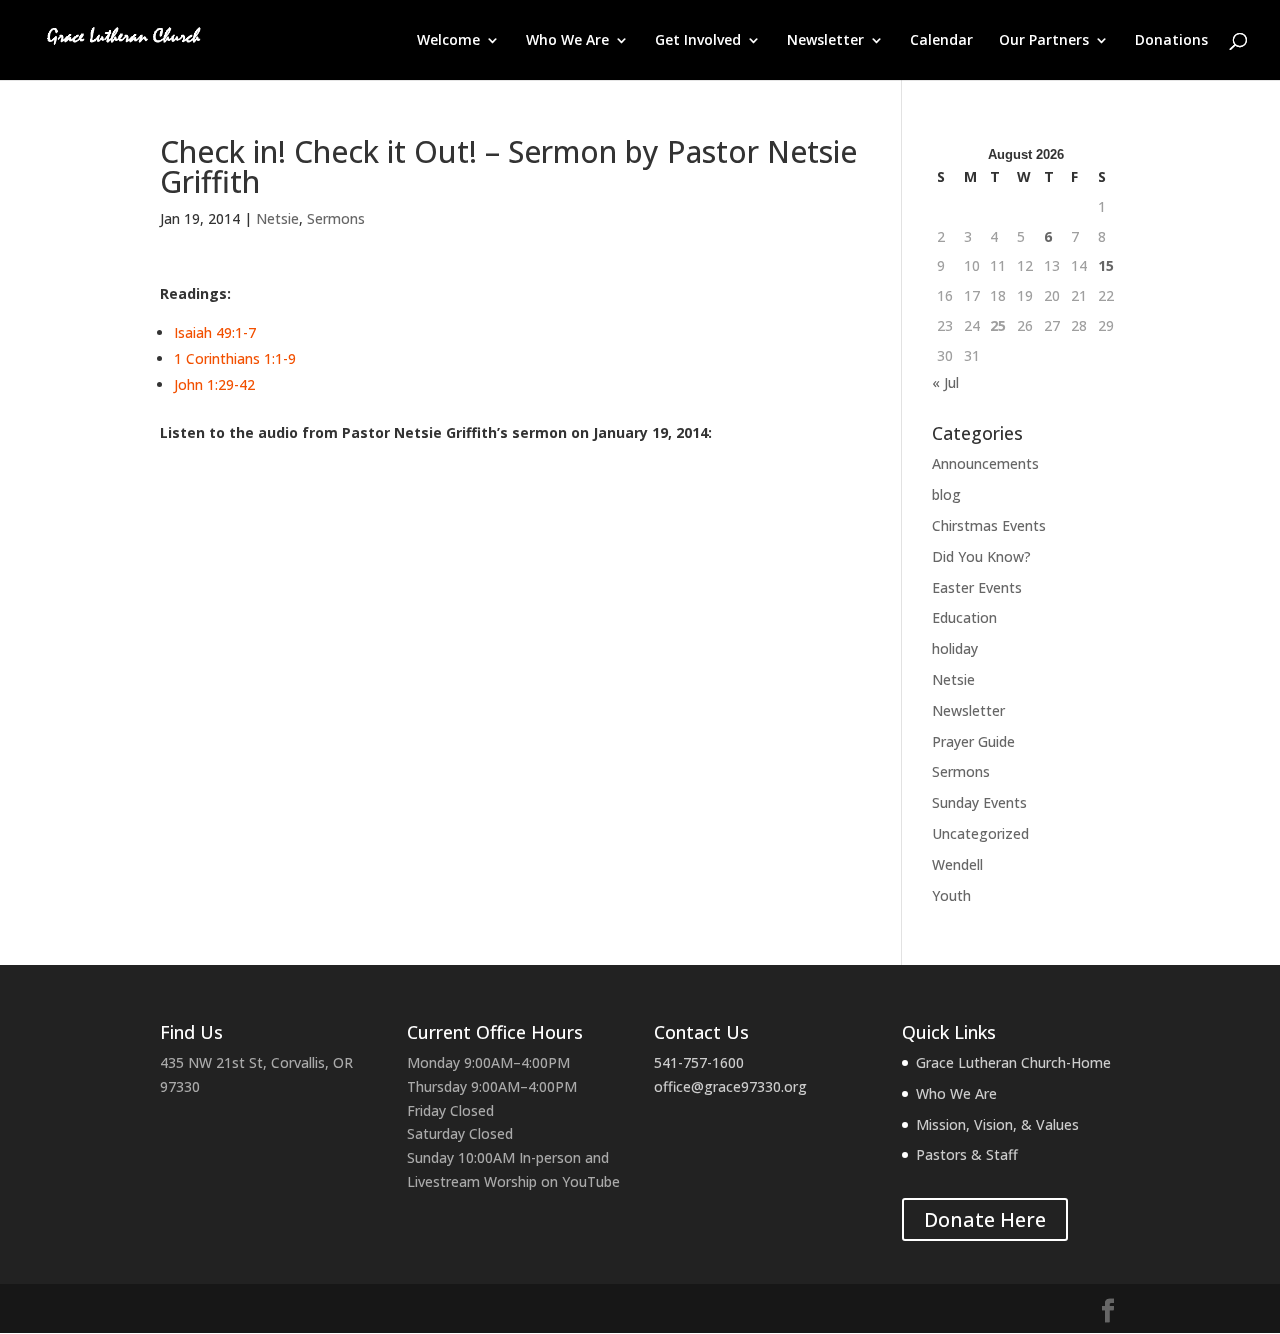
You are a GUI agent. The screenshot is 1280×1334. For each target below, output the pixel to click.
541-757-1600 (699, 1062)
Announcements (985, 463)
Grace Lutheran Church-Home (1013, 1062)
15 (1106, 265)
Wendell (957, 864)
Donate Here (985, 1219)
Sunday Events (979, 802)
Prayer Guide (973, 741)
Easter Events (977, 587)
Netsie (277, 218)
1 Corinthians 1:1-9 (235, 358)
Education (964, 617)
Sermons (336, 218)
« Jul (945, 382)
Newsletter (825, 41)
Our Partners (1044, 41)
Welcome (448, 41)
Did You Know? (981, 556)
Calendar (941, 41)
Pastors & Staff (967, 1154)
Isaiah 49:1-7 (215, 332)
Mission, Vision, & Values (997, 1124)
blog (946, 494)
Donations (1171, 41)
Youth (951, 895)
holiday (955, 648)
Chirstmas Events (989, 525)
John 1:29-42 (214, 384)
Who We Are (567, 41)
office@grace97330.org (730, 1086)
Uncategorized (980, 833)
